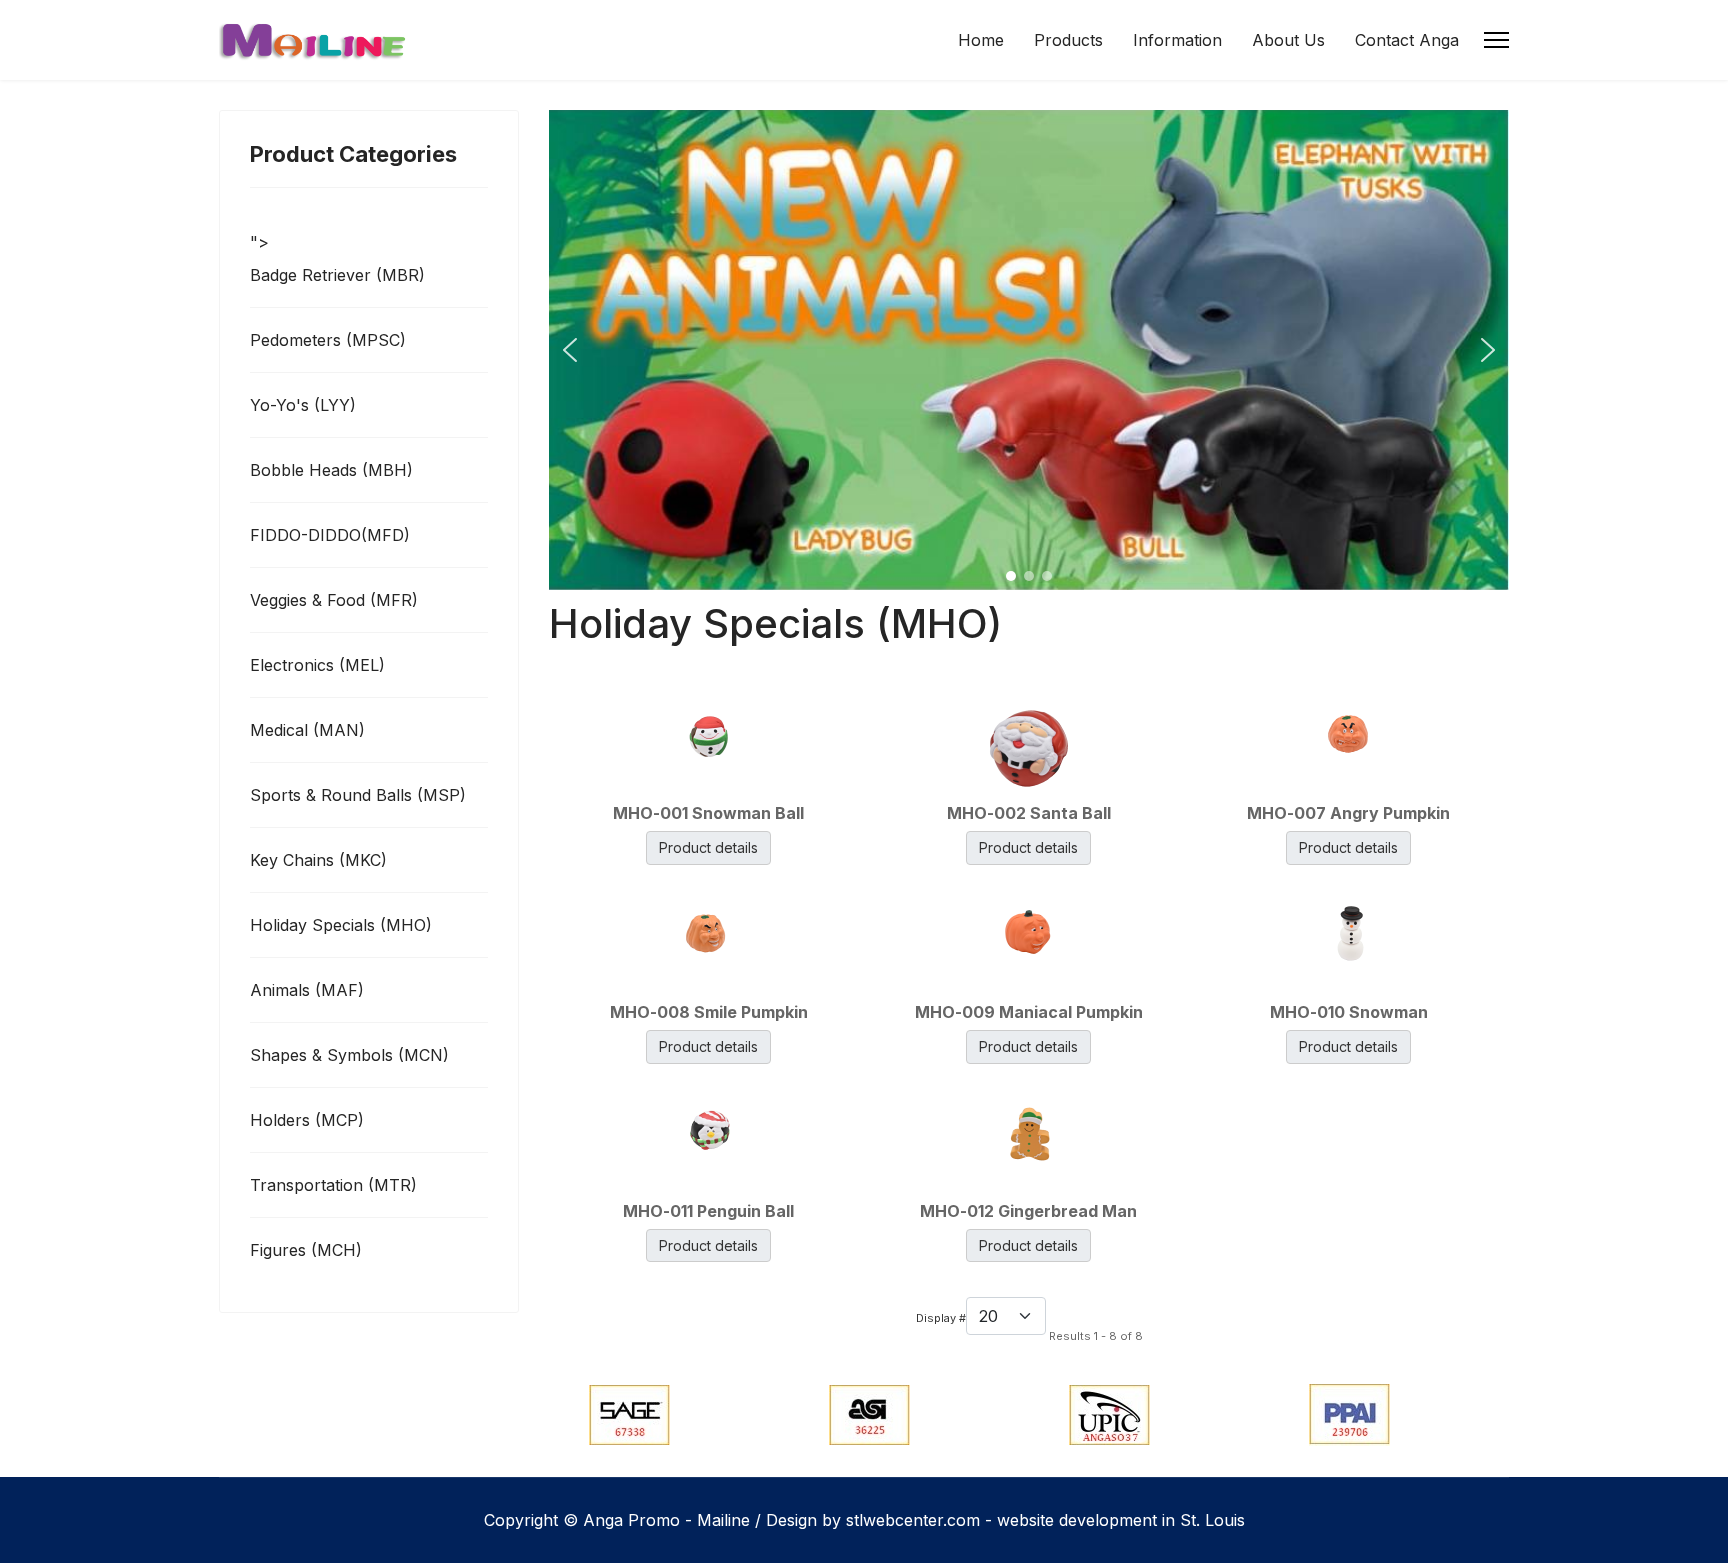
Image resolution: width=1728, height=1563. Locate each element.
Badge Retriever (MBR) (337, 275)
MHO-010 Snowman (1349, 1012)
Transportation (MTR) (333, 1185)
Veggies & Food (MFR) (334, 600)
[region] (1029, 350)
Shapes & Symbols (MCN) (349, 1055)
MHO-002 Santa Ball (1029, 813)
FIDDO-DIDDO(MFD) (330, 535)
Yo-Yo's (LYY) (303, 405)
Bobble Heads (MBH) (331, 470)
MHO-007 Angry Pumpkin (1348, 813)
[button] (570, 350)
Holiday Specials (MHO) (341, 925)
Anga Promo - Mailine (666, 1520)
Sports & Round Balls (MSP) (358, 795)
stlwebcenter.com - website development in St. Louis (1045, 1520)
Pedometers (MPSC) (328, 340)
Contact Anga (1407, 40)
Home (981, 40)
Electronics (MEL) (317, 665)
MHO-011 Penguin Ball (708, 1211)
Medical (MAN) (307, 730)
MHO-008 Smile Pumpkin (709, 1012)
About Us (1288, 40)
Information (1177, 40)
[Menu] (1496, 40)
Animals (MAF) (307, 990)
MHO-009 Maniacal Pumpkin (1029, 1012)
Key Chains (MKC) (318, 860)
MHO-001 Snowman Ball (708, 813)
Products (1068, 40)
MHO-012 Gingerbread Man (1028, 1211)
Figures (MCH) (306, 1250)
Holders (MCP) (307, 1120)
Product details (708, 847)
